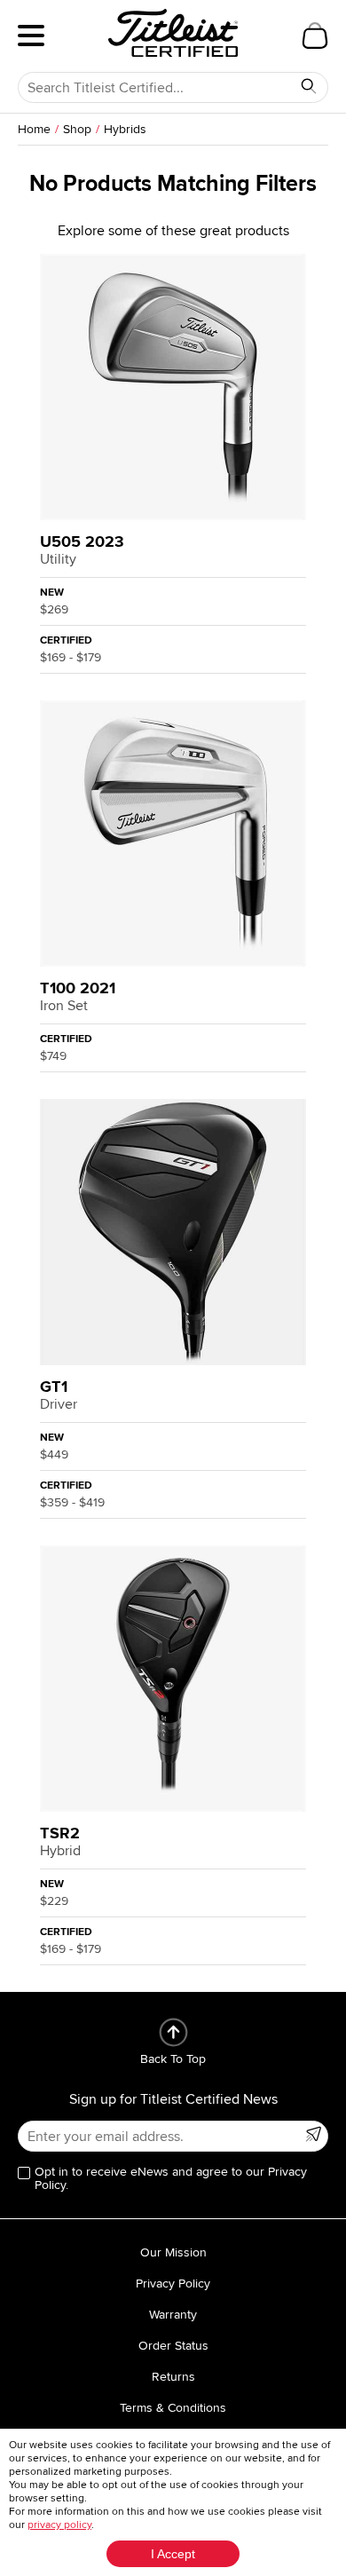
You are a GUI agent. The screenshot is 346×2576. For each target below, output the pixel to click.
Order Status (173, 2346)
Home (34, 129)
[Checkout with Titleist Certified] (315, 36)
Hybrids (125, 129)
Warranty (173, 2315)
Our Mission (173, 2252)
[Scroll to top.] (173, 2032)
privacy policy (59, 2525)
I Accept (173, 2554)
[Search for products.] (309, 86)
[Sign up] (313, 2134)
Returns (173, 2377)
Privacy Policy (173, 2284)
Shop (77, 129)
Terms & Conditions (173, 2408)
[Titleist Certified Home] (173, 33)
